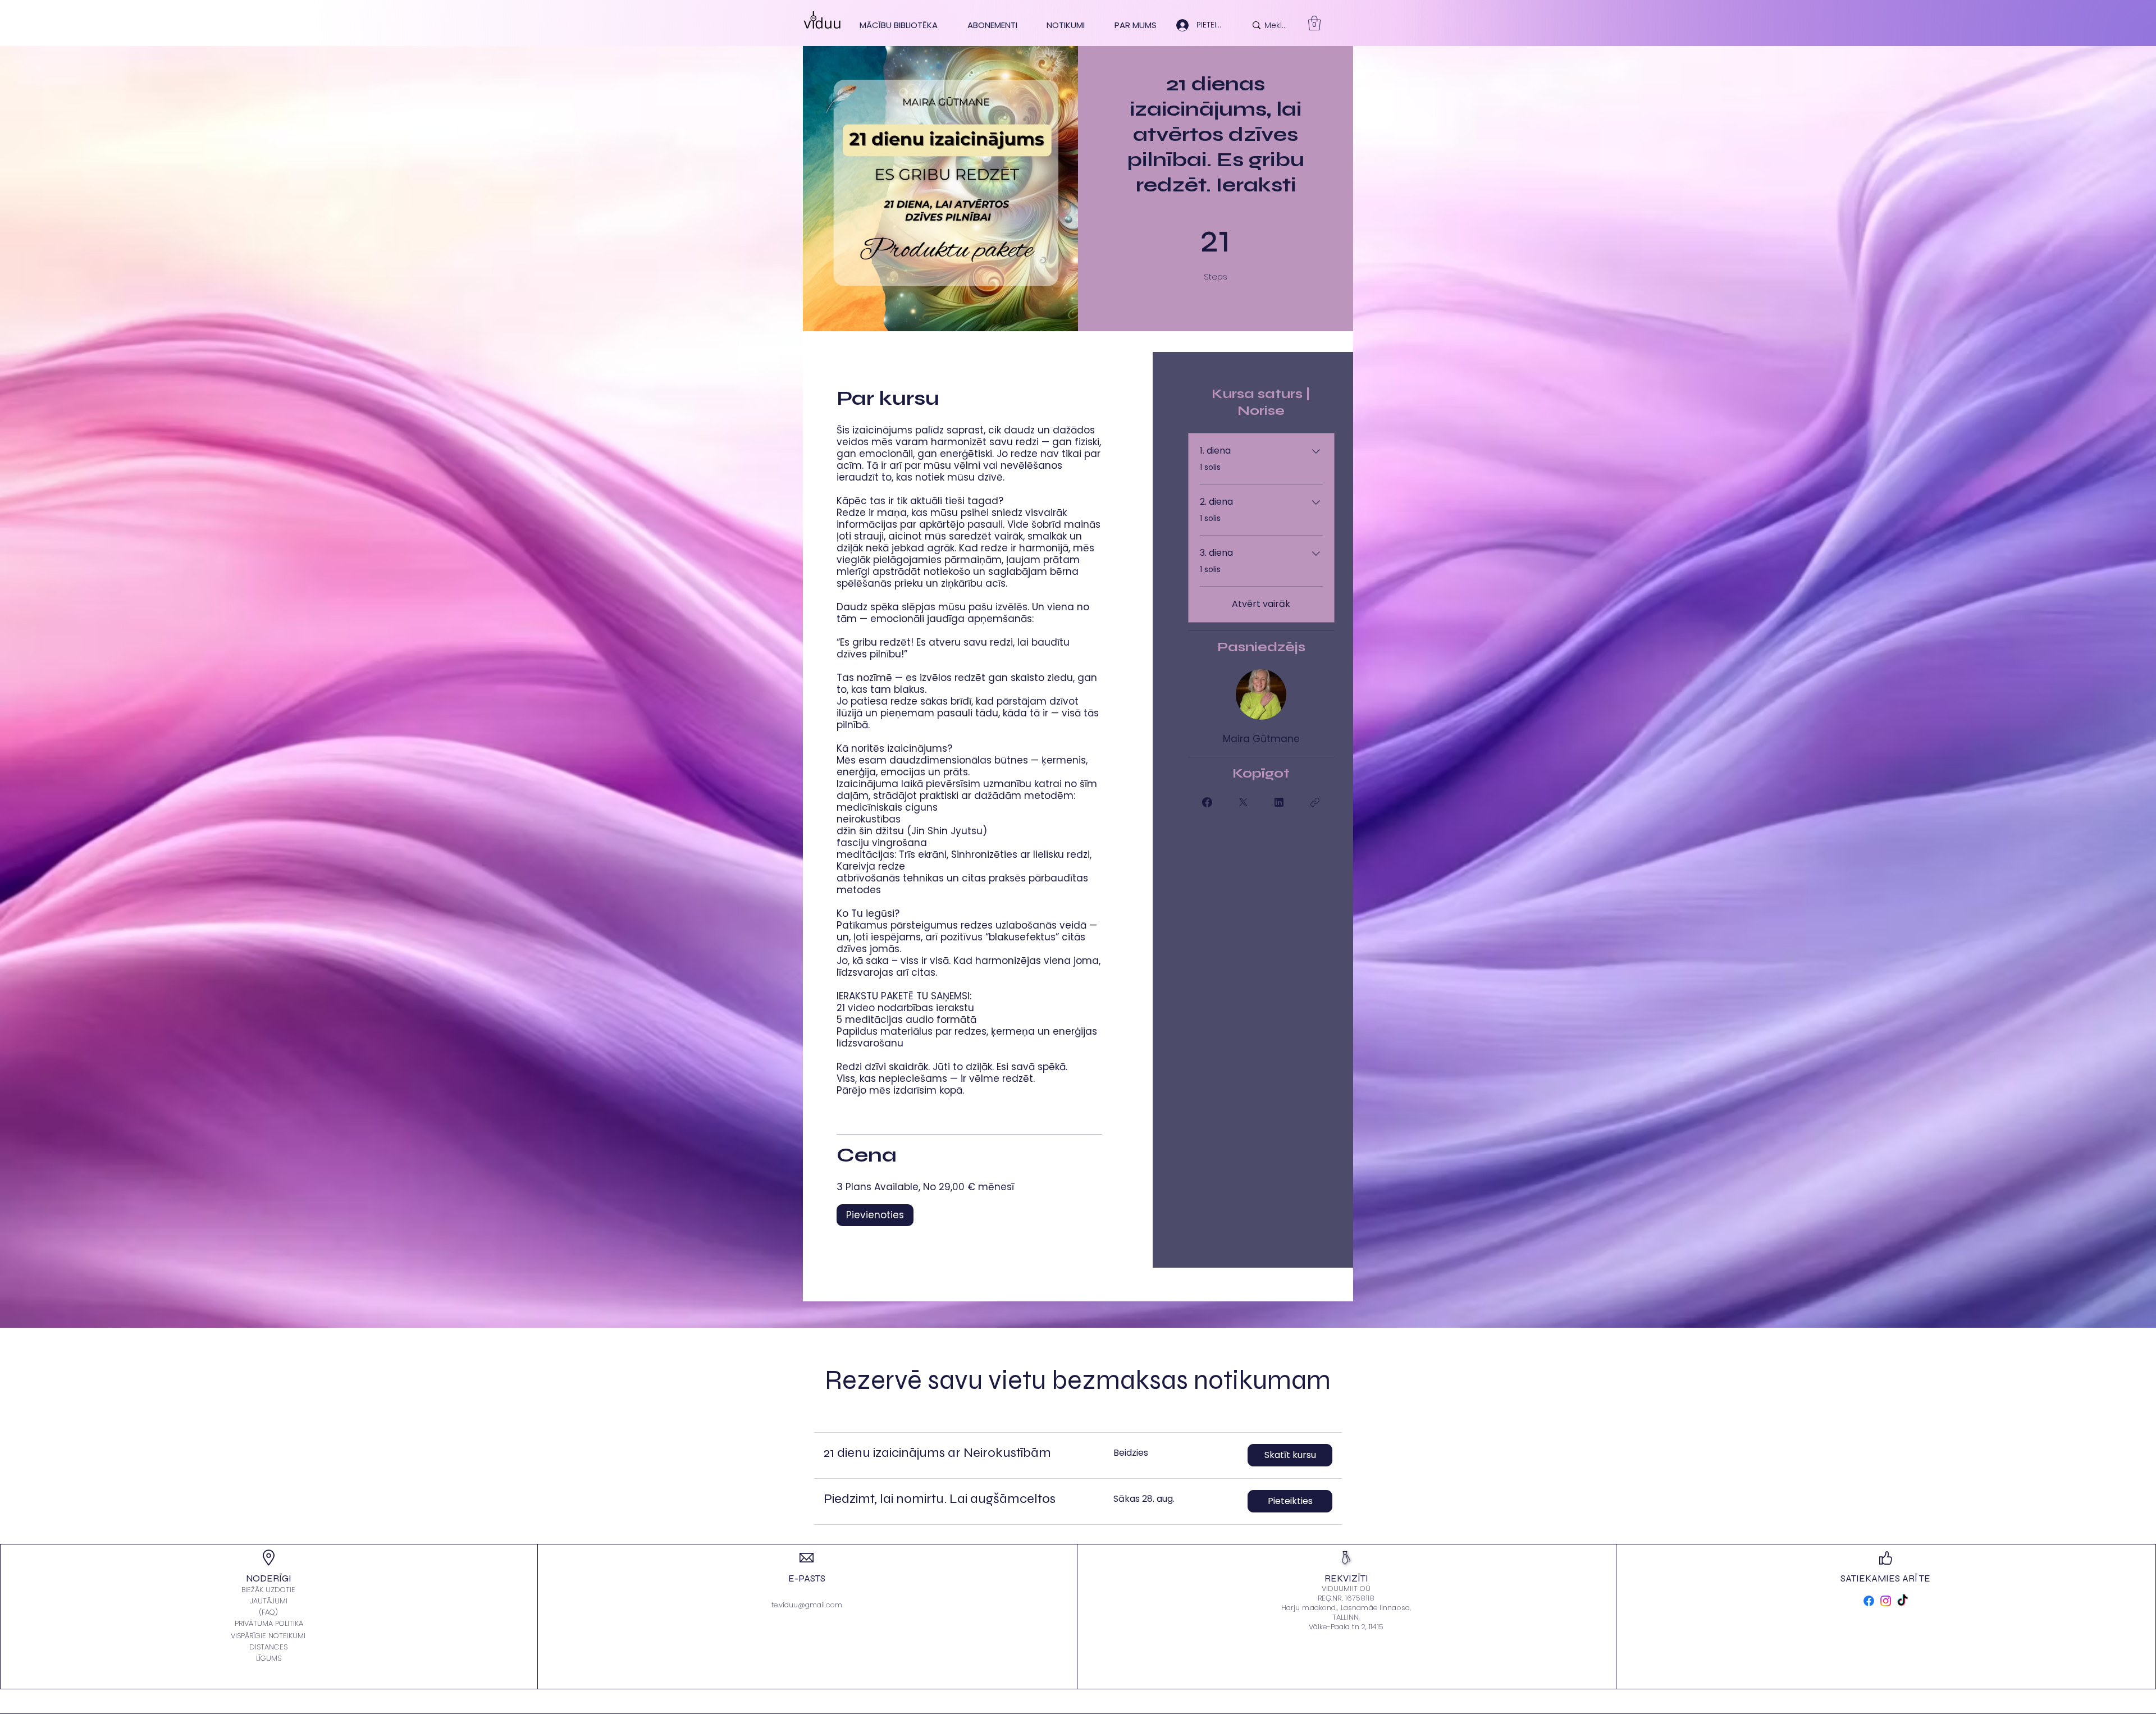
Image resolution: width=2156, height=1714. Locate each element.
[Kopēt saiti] (1315, 802)
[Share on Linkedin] (1279, 802)
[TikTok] (1903, 1601)
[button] (1290, 1455)
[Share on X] (1243, 802)
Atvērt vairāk (1261, 604)
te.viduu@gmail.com (807, 1605)
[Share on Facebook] (1207, 802)
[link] (1314, 23)
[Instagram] (1886, 1601)
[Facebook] (1869, 1601)
